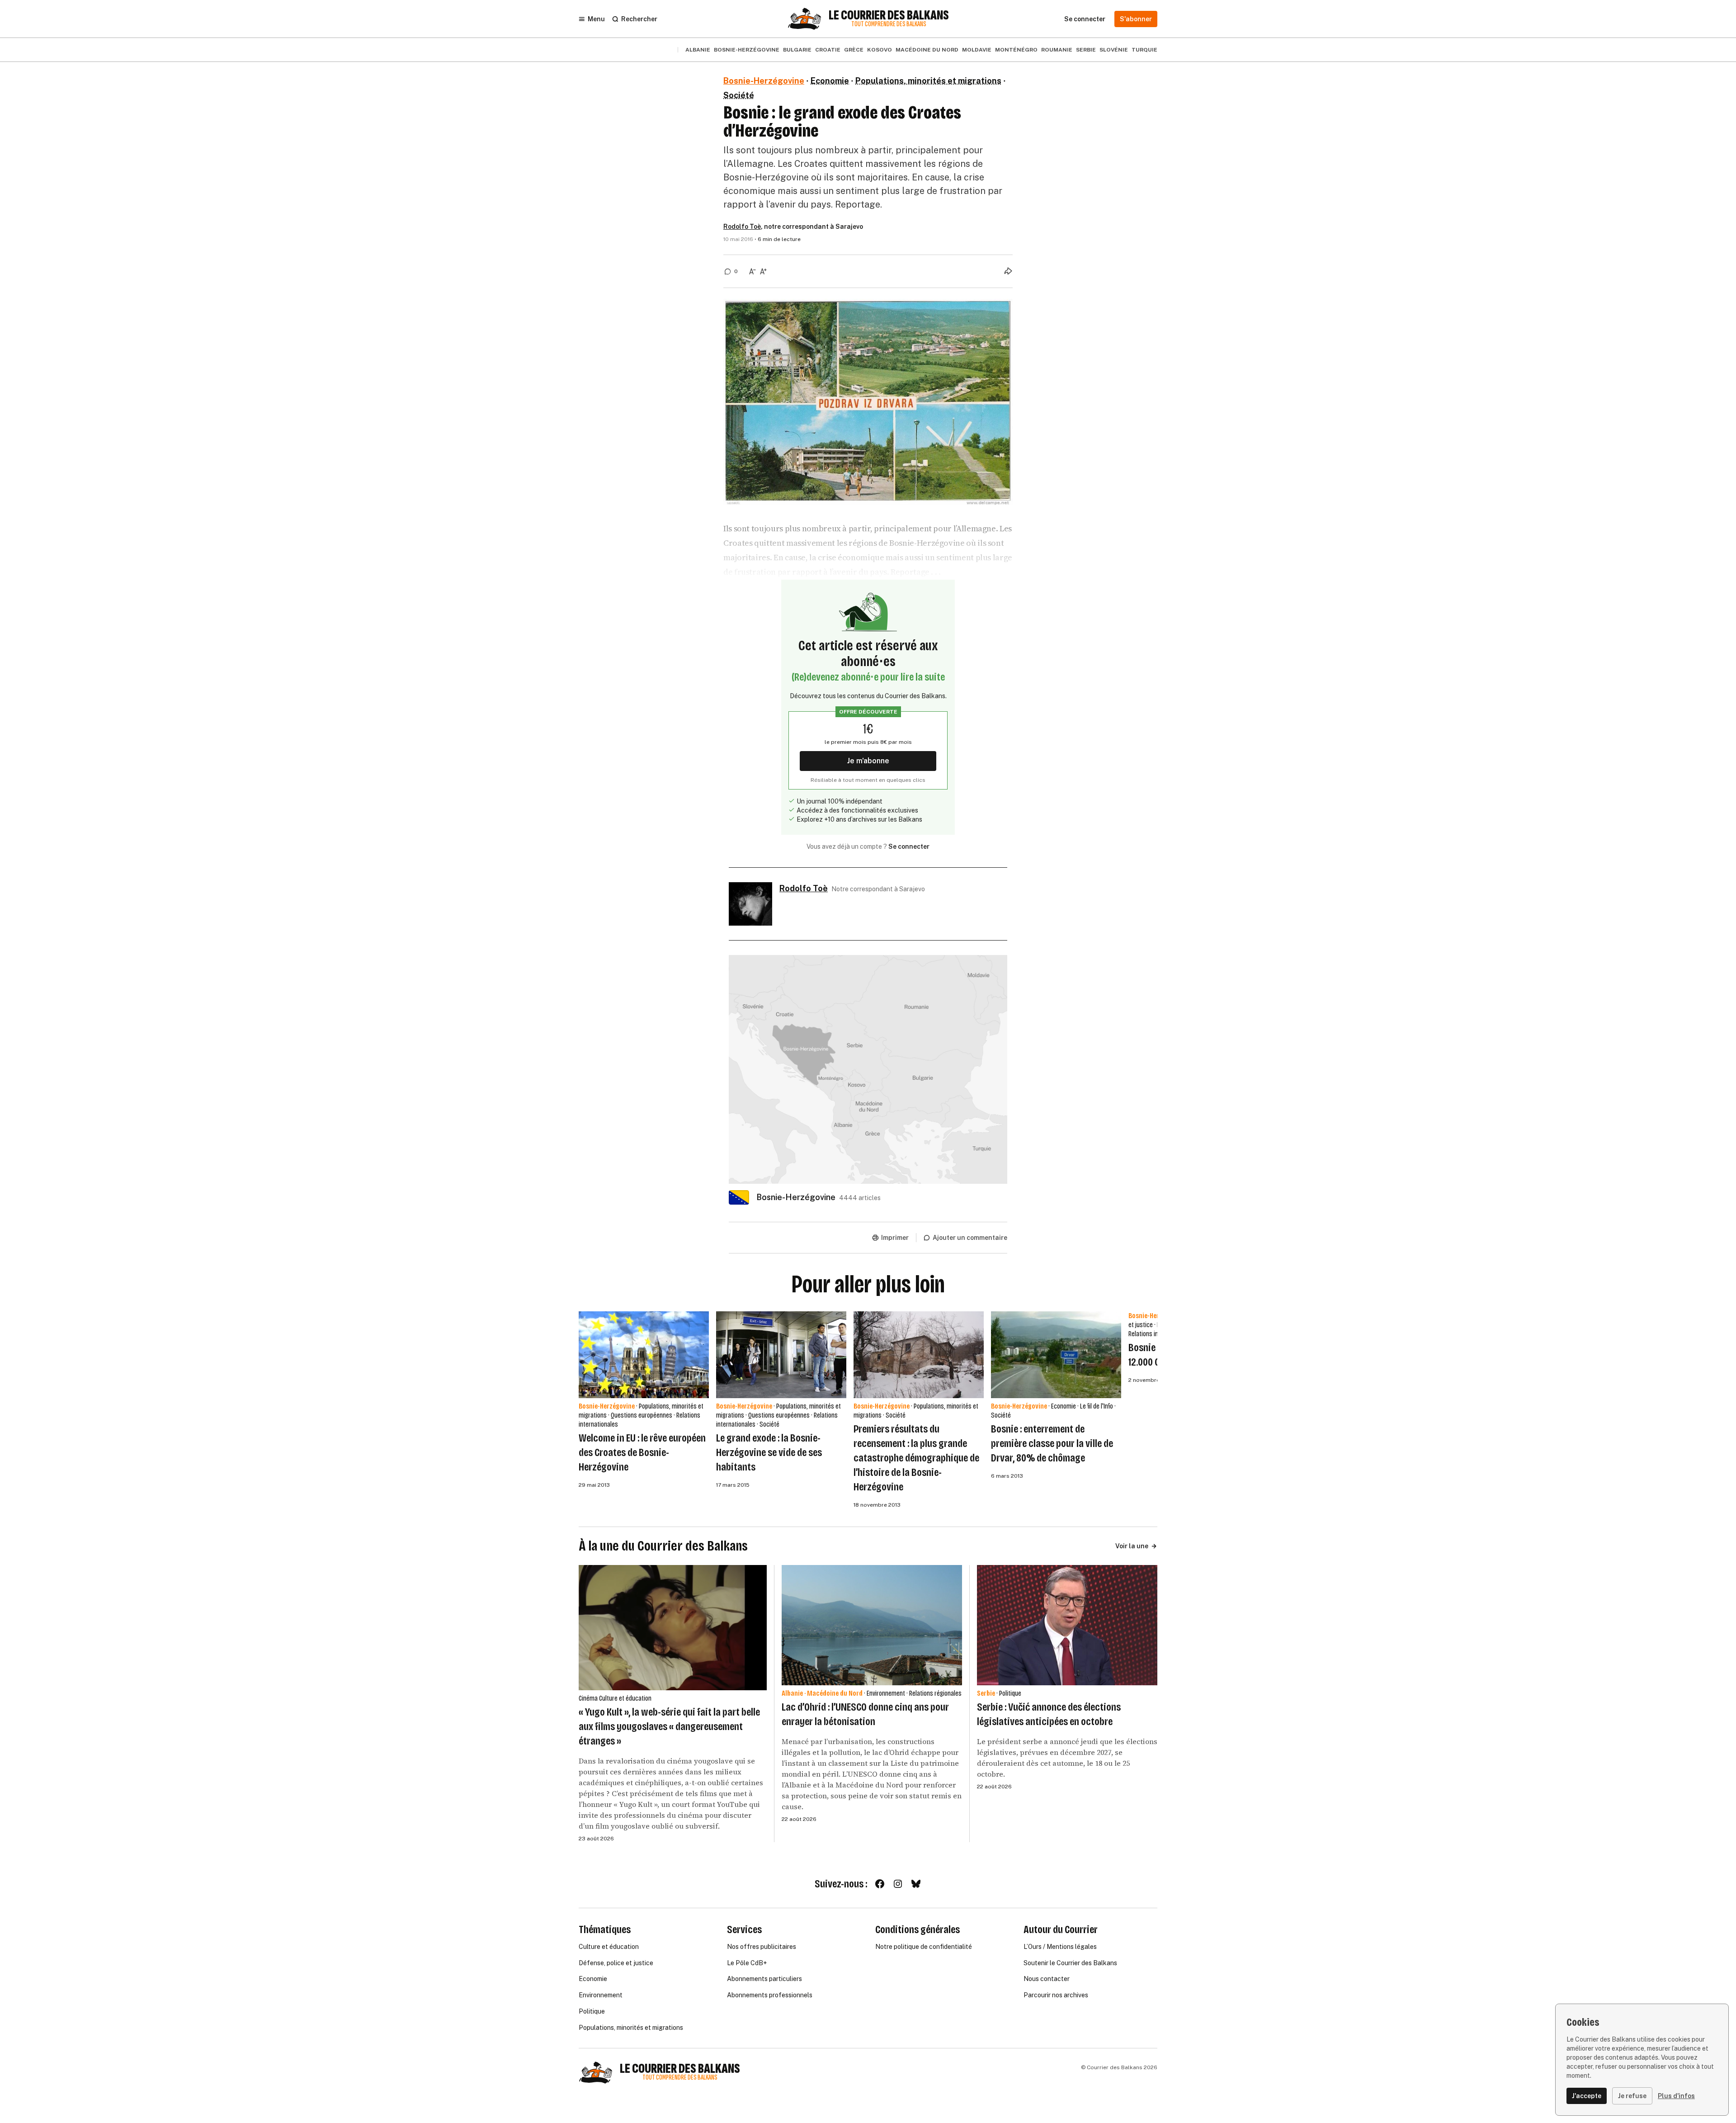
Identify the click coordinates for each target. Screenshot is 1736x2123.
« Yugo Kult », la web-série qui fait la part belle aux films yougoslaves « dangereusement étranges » (669, 1726)
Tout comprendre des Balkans (889, 24)
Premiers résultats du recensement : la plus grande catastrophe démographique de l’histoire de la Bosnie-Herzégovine (916, 1458)
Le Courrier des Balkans (889, 15)
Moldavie (977, 50)
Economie (830, 81)
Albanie (698, 50)
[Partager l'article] (1008, 271)
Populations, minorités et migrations (928, 81)
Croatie (828, 50)
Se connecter (909, 846)
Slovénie (1114, 50)
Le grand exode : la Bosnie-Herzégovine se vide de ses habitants (769, 1452)
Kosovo (880, 50)
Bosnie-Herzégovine (747, 50)
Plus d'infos (1676, 2096)
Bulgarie (797, 50)
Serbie (1086, 50)
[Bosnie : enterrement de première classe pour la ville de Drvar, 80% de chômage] (1056, 1355)
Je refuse (1632, 2096)
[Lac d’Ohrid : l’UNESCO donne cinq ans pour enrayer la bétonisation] (872, 1625)
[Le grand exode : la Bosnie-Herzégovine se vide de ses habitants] (781, 1355)
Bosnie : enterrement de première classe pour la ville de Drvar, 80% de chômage (1052, 1443)
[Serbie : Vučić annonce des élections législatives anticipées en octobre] (1067, 1625)
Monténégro (1016, 50)
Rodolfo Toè (742, 227)
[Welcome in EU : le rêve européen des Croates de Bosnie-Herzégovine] (644, 1355)
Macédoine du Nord (927, 50)
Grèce (854, 50)
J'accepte (1587, 2096)
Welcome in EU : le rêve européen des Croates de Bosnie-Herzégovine (642, 1452)
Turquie (1144, 50)
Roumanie (1057, 50)
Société (739, 95)
